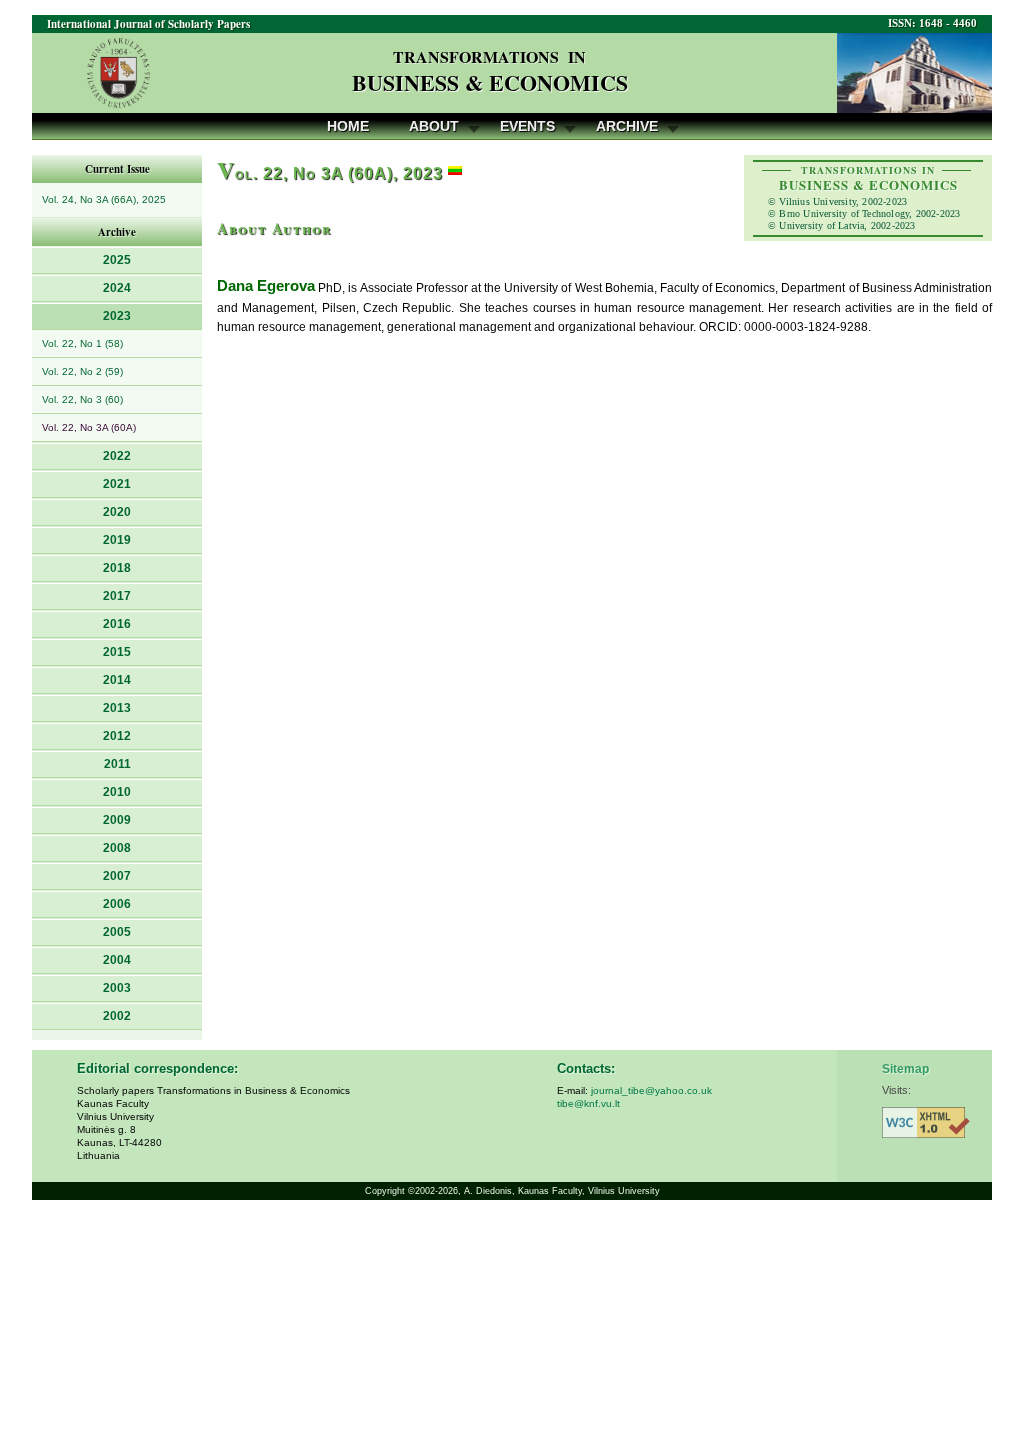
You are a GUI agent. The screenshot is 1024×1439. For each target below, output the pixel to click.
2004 (117, 960)
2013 (117, 708)
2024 (117, 288)
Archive (627, 126)
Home (348, 126)
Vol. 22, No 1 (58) (82, 343)
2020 (117, 512)
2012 (117, 736)
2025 (117, 260)
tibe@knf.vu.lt (588, 1103)
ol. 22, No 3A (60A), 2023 (330, 173)
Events (527, 126)
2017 (117, 596)
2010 (117, 792)
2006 (117, 904)
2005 (117, 932)
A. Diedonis (488, 1191)
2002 (117, 1016)
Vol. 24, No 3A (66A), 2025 (104, 199)
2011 (117, 764)
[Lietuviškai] (455, 173)
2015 (117, 652)
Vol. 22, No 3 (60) (82, 399)
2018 (117, 568)
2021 (117, 484)
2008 (117, 848)
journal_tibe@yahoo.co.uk (651, 1090)
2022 (117, 456)
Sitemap (905, 1069)
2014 (117, 680)
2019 (117, 540)
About (434, 126)
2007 (117, 876)
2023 (117, 316)
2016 (117, 624)
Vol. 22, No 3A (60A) (89, 427)
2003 (117, 988)
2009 (117, 820)
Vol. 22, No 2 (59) (82, 371)
